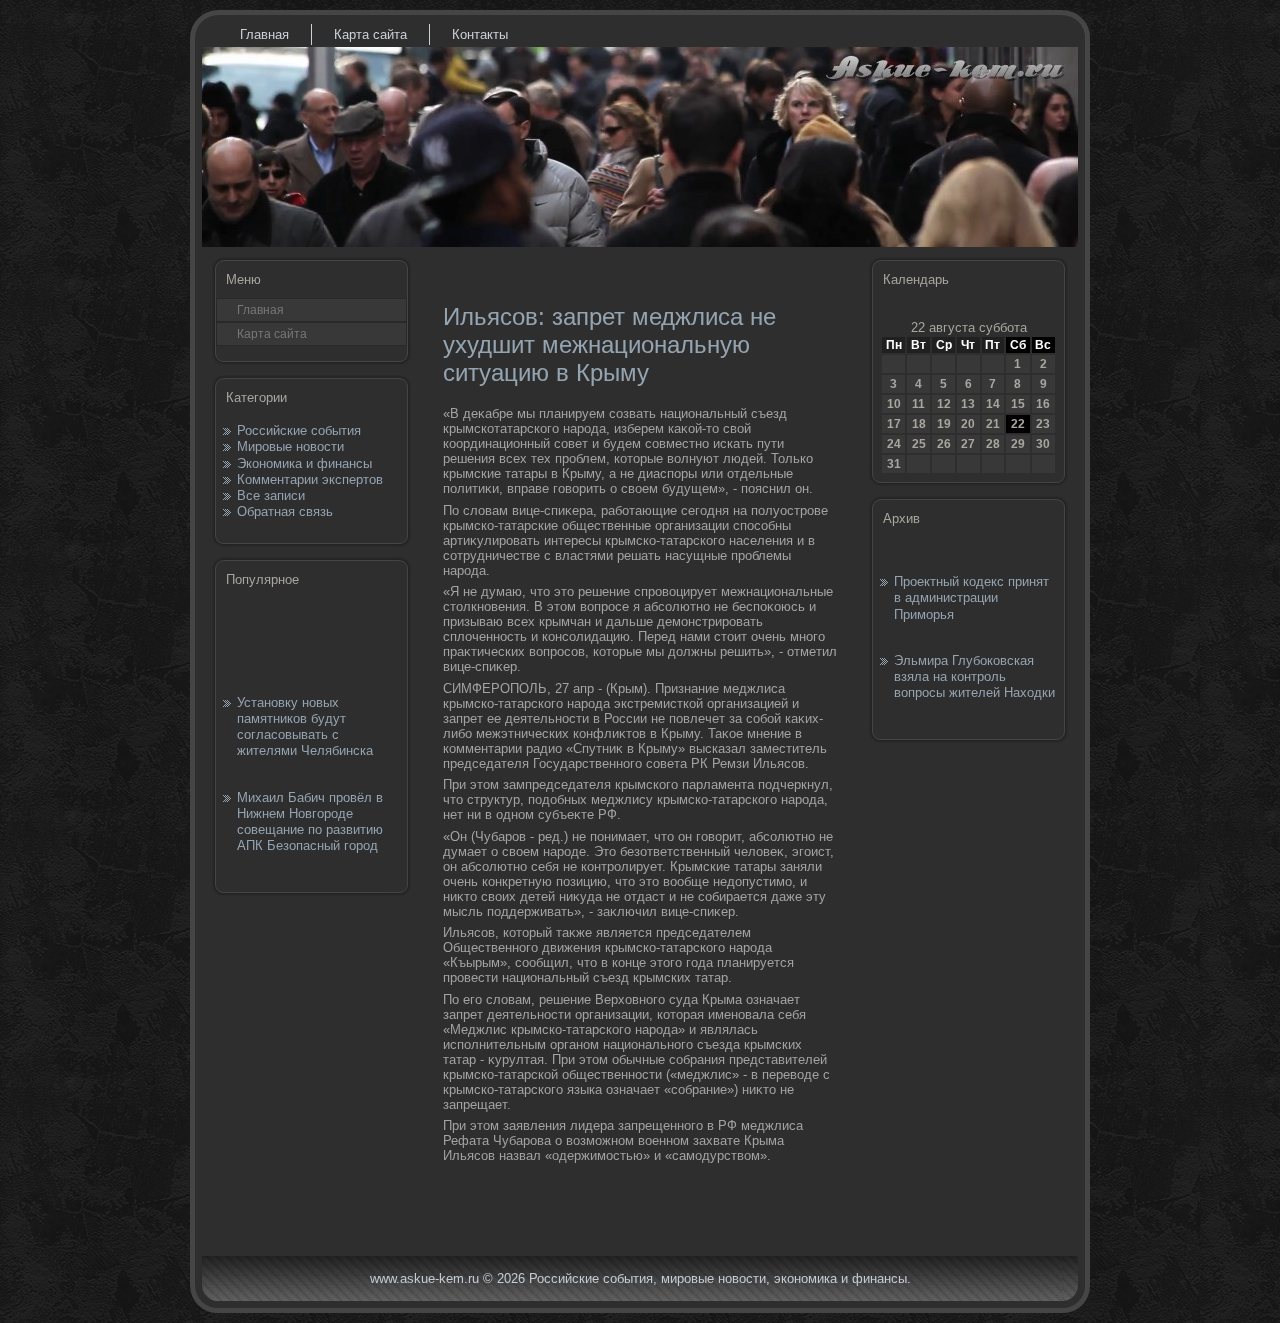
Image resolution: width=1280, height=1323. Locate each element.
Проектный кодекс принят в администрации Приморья (971, 598)
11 (918, 404)
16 (1043, 404)
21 (993, 424)
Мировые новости (290, 446)
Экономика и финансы (304, 463)
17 (894, 424)
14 (993, 404)
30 (1043, 444)
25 (919, 444)
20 (968, 424)
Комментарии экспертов (310, 479)
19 (944, 424)
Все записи (271, 495)
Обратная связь (285, 511)
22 (1018, 424)
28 (993, 444)
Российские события (299, 430)
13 (968, 404)
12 (944, 404)
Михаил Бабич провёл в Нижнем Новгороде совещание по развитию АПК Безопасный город (310, 822)
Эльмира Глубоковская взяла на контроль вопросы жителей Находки (974, 677)
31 (894, 464)
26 (944, 444)
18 (919, 424)
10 (894, 404)
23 (1043, 424)
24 (894, 444)
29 (1018, 444)
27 (968, 444)
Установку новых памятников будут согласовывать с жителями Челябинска (305, 727)
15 (1018, 404)
